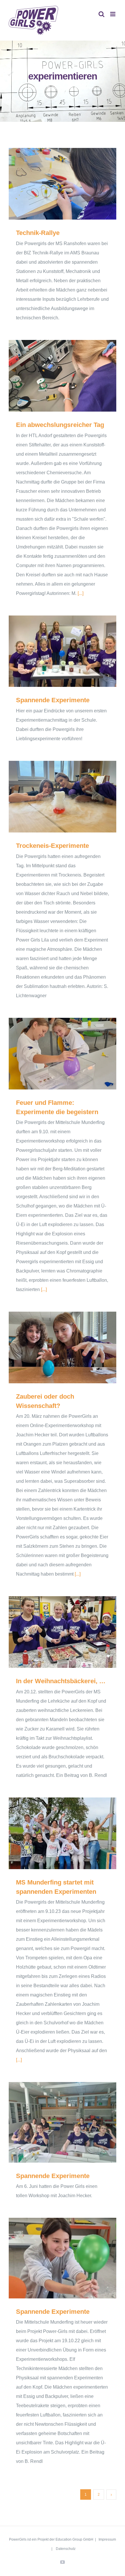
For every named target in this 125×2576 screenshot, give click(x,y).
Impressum (107, 2539)
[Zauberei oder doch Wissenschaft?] (63, 1347)
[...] (81, 593)
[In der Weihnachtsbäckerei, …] (63, 1632)
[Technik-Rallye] (63, 184)
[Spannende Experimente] (63, 651)
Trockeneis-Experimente (54, 797)
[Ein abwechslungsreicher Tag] (63, 376)
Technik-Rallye (54, 184)
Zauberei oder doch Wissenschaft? (54, 1347)
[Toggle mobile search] (101, 14)
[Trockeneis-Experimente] (63, 797)
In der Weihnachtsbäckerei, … (54, 1632)
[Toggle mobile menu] (113, 14)
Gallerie (71, 184)
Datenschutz (66, 2549)
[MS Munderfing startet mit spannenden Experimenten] (63, 1833)
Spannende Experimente (54, 651)
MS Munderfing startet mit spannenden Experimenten (54, 1833)
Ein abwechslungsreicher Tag (54, 376)
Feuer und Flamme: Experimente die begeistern (54, 1054)
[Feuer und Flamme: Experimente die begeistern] (63, 1054)
